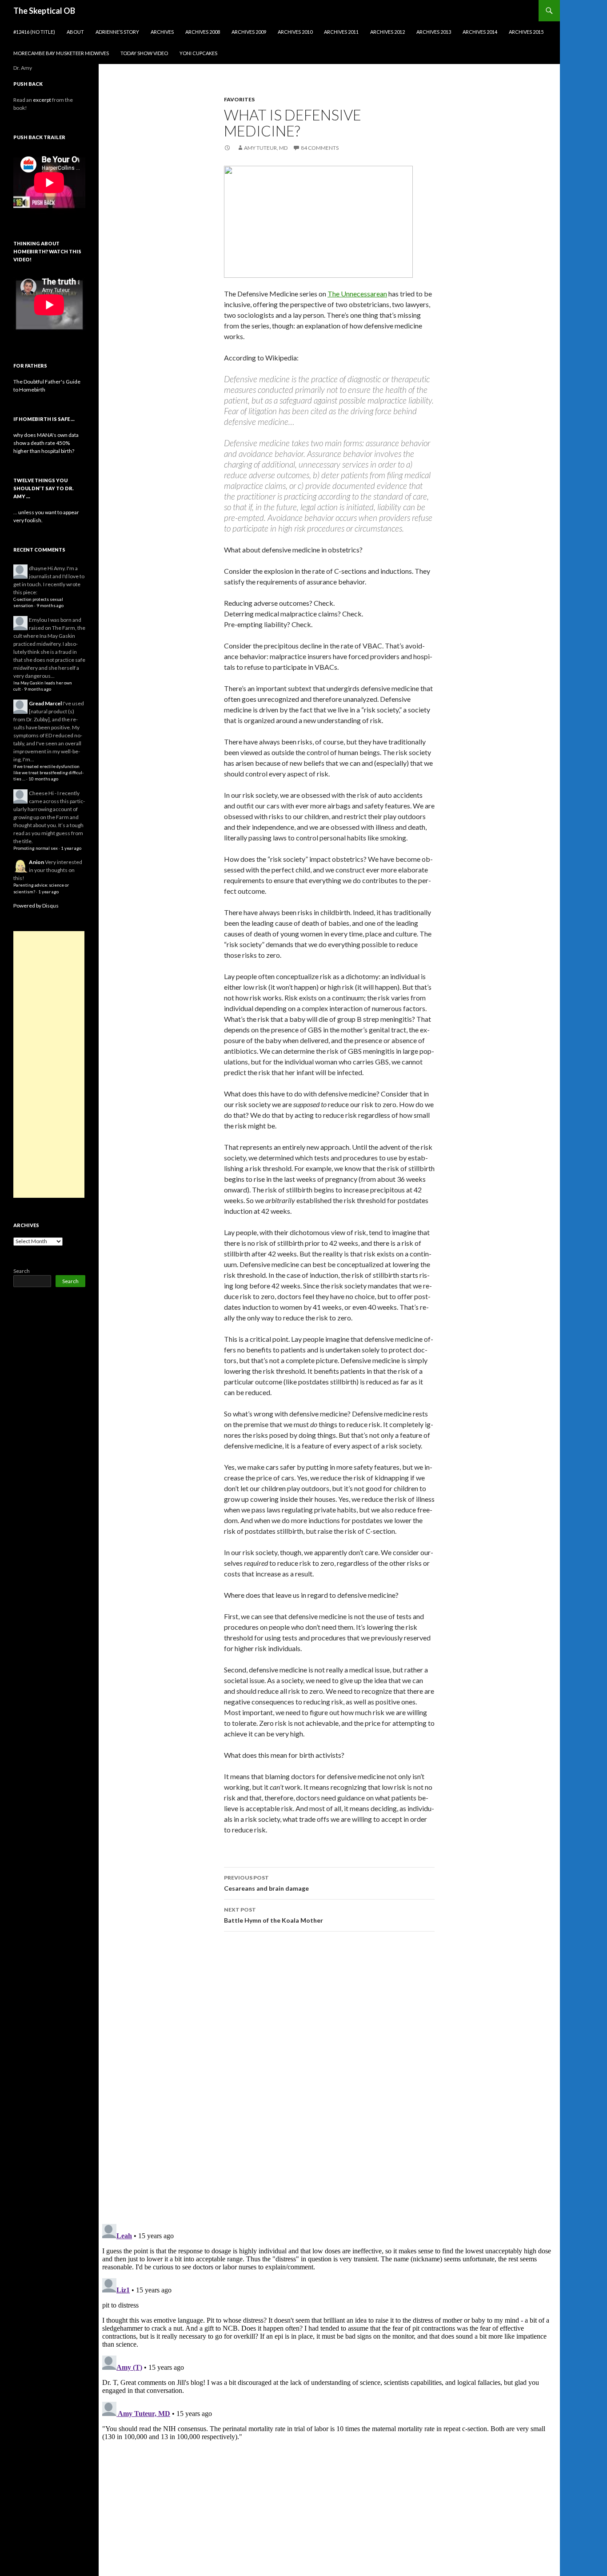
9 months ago (50, 606)
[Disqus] (329, 2077)
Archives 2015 (526, 32)
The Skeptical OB (44, 11)
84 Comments (320, 148)
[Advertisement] (49, 1064)
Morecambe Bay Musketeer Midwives (61, 53)
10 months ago (43, 779)
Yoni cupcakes (198, 53)
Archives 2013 (434, 32)
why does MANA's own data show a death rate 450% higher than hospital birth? (46, 443)
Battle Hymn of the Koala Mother (274, 1915)
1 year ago (71, 848)
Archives (162, 32)
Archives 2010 (295, 32)
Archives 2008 (203, 32)
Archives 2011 (341, 32)
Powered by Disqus (36, 906)
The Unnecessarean (357, 294)
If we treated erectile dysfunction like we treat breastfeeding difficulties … (48, 773)
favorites (239, 99)
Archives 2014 (480, 32)
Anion (36, 862)
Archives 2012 (387, 32)
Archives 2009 (249, 32)
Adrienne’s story (117, 32)
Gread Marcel (45, 703)
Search (22, 1271)
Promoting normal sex (36, 848)
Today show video (144, 53)
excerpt (42, 100)
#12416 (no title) (34, 32)
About (75, 32)
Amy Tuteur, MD (266, 148)
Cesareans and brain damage (266, 1883)
